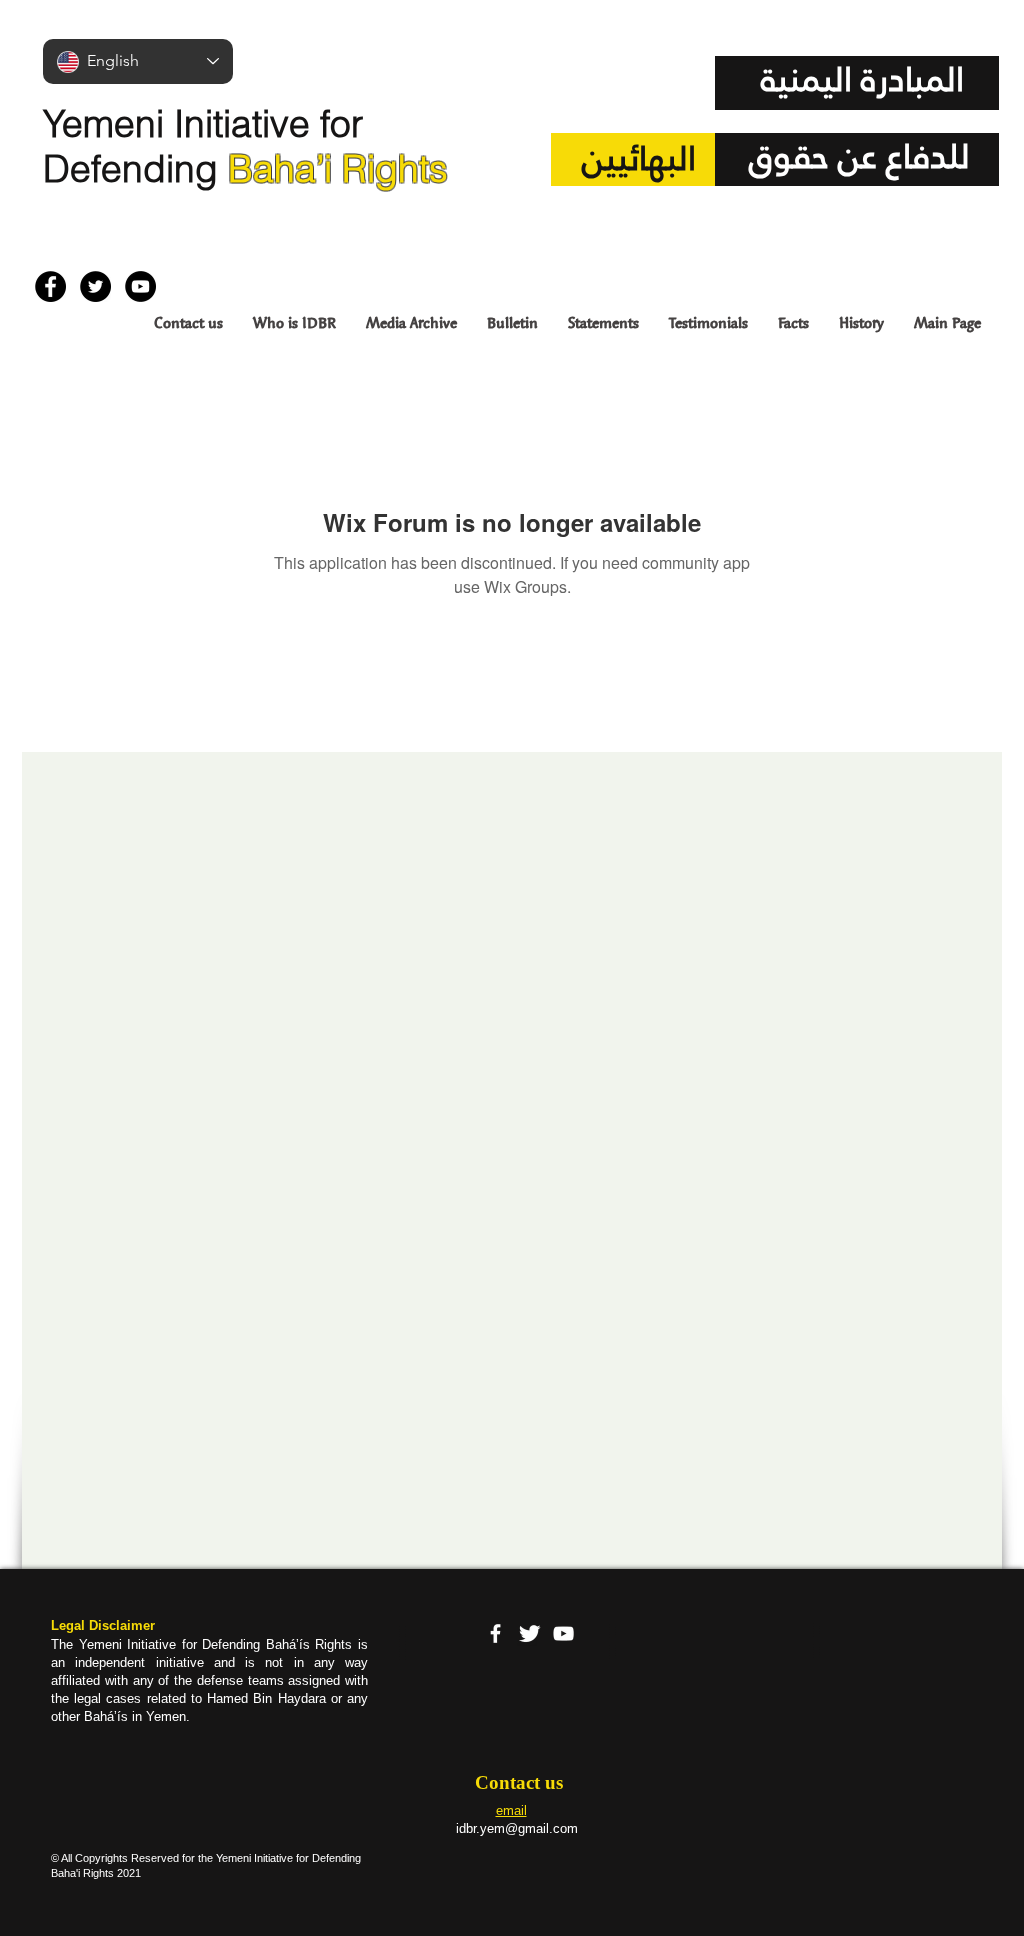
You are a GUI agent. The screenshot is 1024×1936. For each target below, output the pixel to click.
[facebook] (495, 1633)
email (511, 1810)
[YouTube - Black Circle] (140, 286)
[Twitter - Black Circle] (95, 286)
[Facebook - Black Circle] (50, 286)
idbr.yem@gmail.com (517, 1828)
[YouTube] (563, 1633)
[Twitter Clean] (529, 1633)
